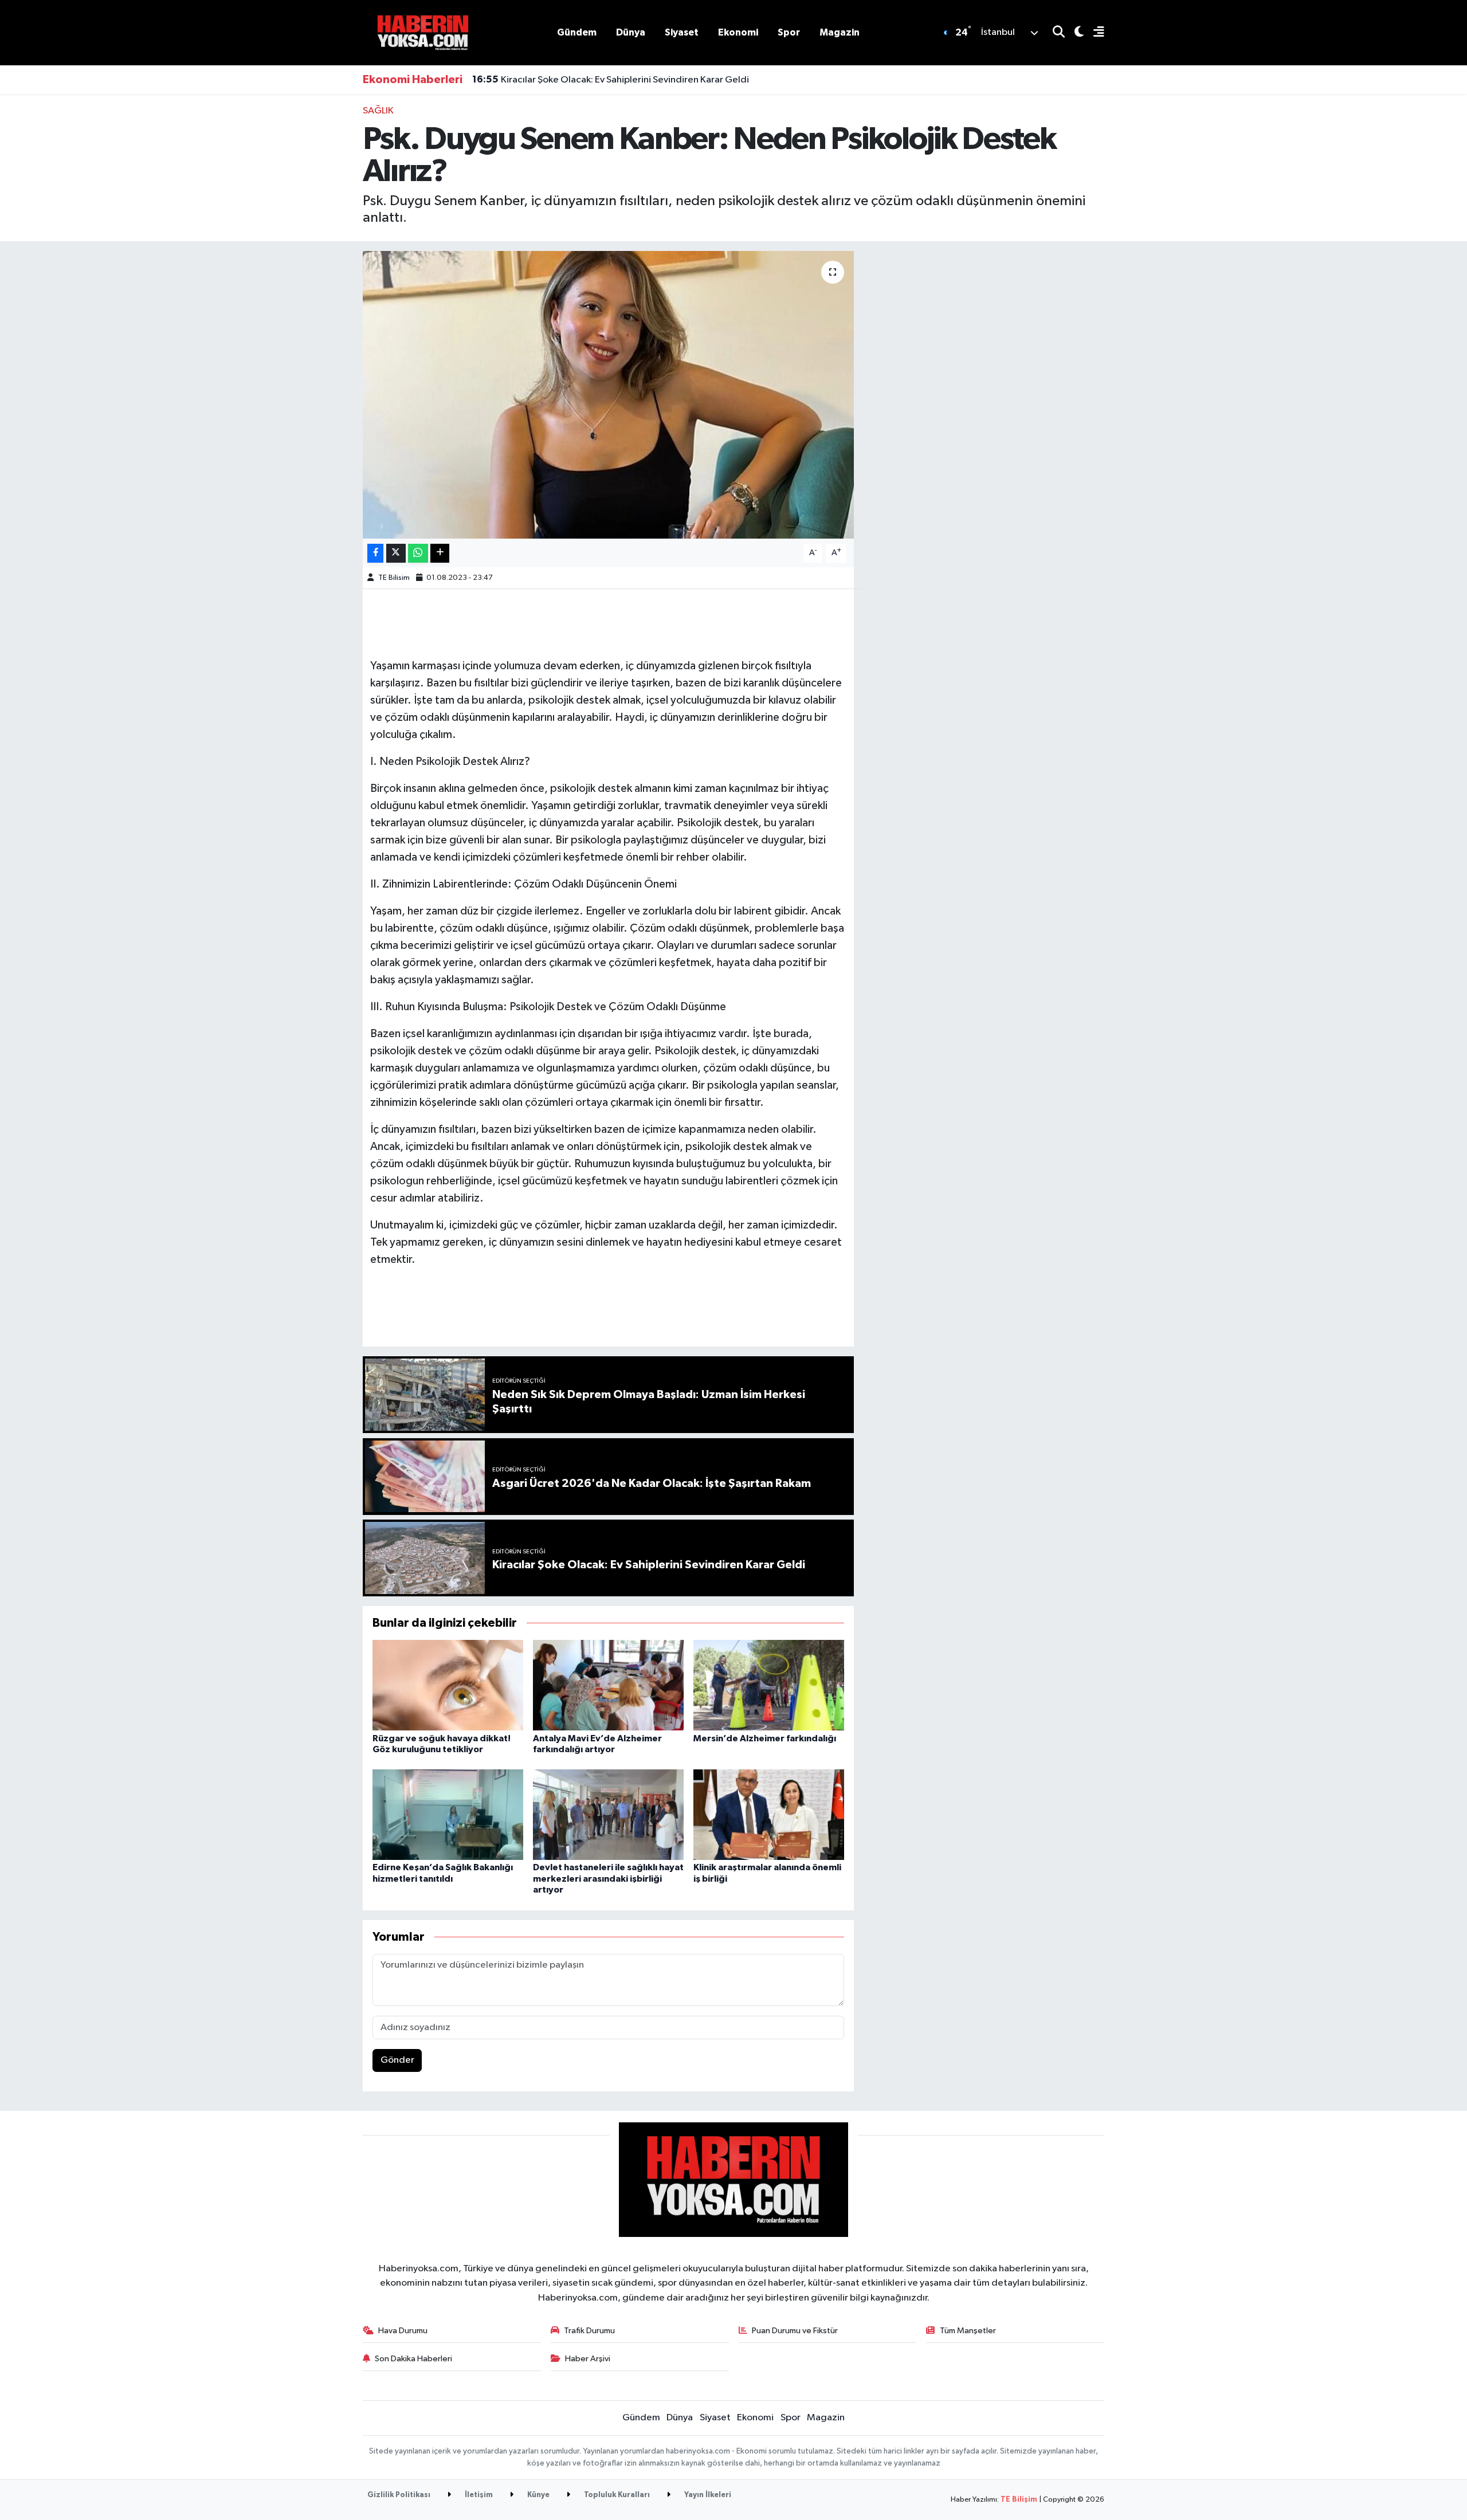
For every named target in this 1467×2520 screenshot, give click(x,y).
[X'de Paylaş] (396, 553)
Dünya (631, 32)
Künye (538, 2495)
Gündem (577, 32)
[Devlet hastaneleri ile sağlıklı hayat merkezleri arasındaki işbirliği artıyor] (608, 1814)
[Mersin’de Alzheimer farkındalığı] (769, 1685)
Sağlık (378, 111)
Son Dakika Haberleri (413, 2359)
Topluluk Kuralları (616, 2495)
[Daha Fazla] (440, 553)
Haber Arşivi (588, 2359)
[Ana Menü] (1094, 33)
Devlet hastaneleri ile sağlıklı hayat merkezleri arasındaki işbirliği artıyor (608, 1878)
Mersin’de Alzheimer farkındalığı (765, 1738)
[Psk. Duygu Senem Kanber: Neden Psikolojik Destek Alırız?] (608, 395)
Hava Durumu (403, 2331)
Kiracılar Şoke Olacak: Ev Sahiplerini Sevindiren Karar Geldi (611, 80)
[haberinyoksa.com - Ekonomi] (423, 32)
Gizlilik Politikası (399, 2495)
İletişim (478, 2495)
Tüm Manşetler (968, 2331)
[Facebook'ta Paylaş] (375, 553)
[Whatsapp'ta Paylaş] (418, 553)
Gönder (397, 2060)
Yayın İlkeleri (707, 2495)
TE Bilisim (394, 578)
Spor (789, 32)
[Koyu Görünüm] (1074, 33)
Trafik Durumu (589, 2331)
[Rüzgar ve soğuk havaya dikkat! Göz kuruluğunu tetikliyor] (448, 1685)
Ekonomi (738, 32)
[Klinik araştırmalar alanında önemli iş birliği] (769, 1814)
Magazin (840, 32)
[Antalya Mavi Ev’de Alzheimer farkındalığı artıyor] (608, 1685)
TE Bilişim (1019, 2500)
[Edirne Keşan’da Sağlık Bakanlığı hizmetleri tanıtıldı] (448, 1814)
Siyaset (682, 32)
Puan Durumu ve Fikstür (795, 2331)
